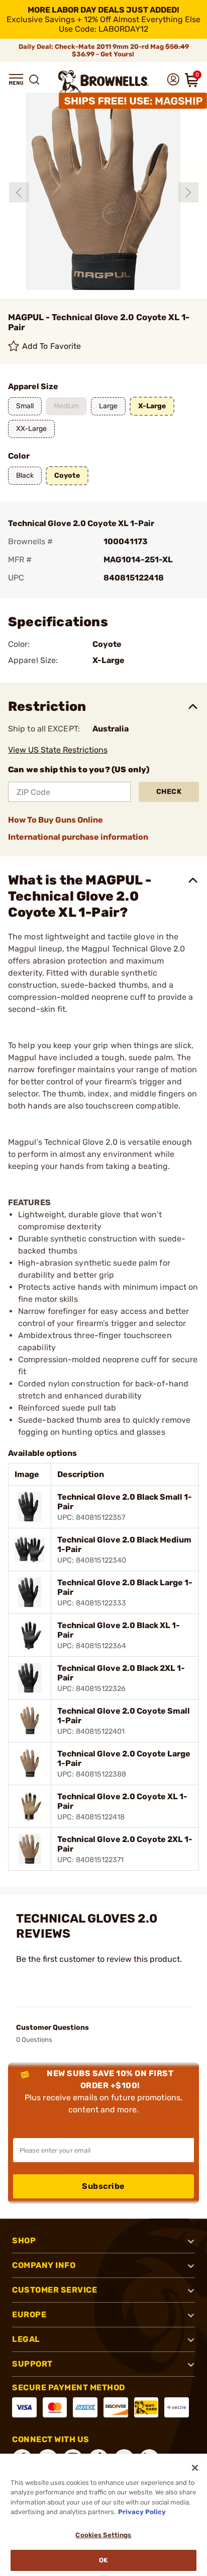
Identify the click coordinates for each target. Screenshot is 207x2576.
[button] (16, 80)
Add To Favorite (52, 346)
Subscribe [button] (103, 2186)
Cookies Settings (103, 2535)
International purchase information (78, 837)
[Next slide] (188, 192)
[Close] (195, 2468)
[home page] (103, 81)
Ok (103, 2560)
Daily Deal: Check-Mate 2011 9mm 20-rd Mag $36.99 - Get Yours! (104, 50)
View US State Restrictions (58, 750)
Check (169, 792)
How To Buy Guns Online (56, 820)
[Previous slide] (19, 192)
